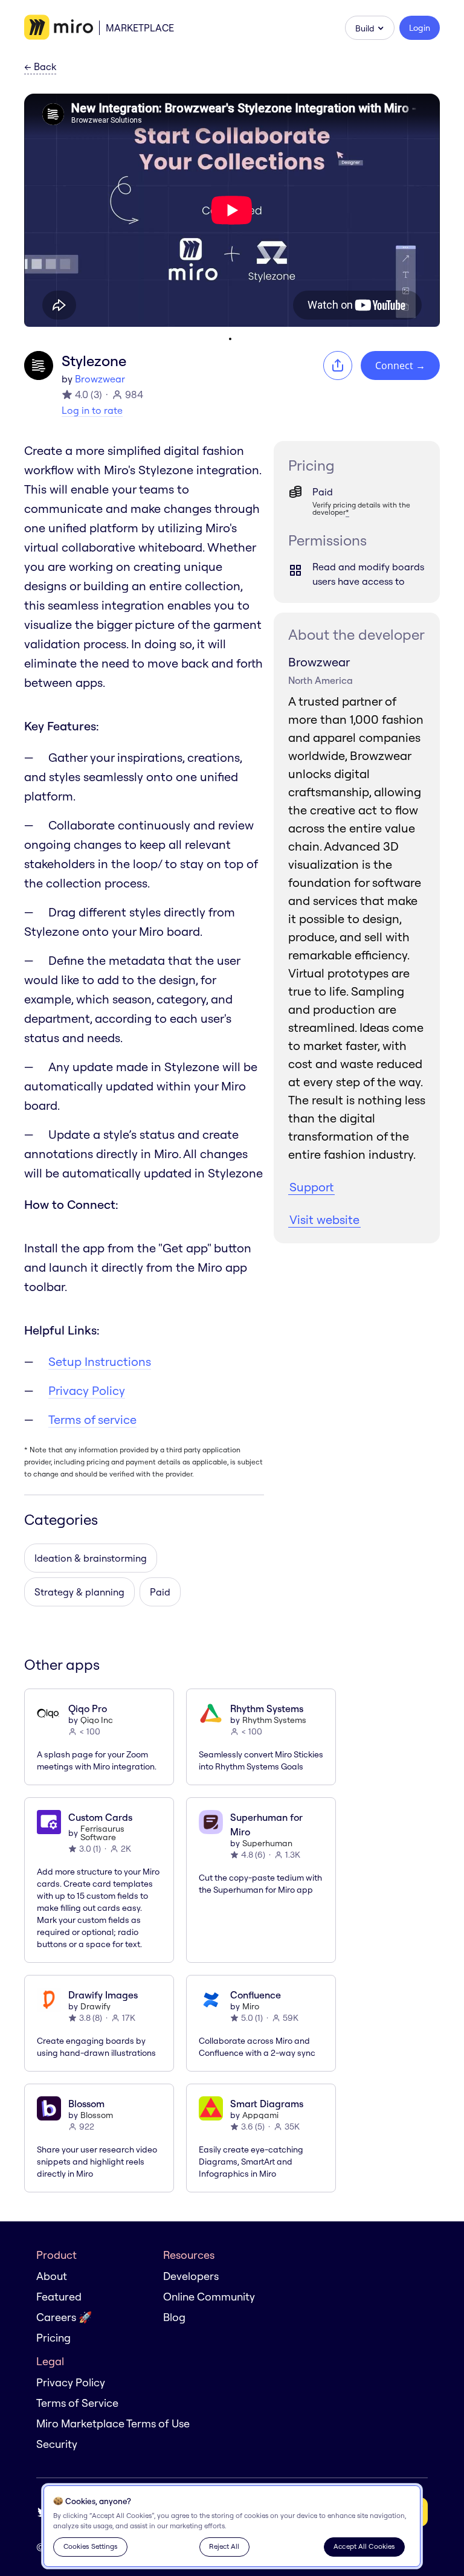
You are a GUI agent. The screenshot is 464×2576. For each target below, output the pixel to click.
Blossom (97, 2115)
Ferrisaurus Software (102, 1833)
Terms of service (92, 1419)
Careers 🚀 (64, 2317)
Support (311, 1187)
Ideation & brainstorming (91, 1558)
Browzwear (100, 379)
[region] (232, 2526)
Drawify (95, 2006)
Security (57, 2444)
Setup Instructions (100, 1361)
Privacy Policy (87, 1390)
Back (40, 67)
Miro (251, 2006)
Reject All (224, 2546)
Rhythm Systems (274, 1720)
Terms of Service (77, 2403)
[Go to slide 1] (230, 339)
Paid (160, 1592)
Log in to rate (92, 410)
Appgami (260, 2115)
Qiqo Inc (97, 1720)
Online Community (209, 2297)
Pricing (53, 2338)
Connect (400, 365)
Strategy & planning (79, 1592)
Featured (59, 2297)
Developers (191, 2276)
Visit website (324, 1219)
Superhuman (267, 1843)
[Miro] (59, 28)
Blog (174, 2317)
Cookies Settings (91, 2546)
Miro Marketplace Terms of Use (113, 2423)
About (52, 2276)
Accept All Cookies (364, 2546)
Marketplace (140, 28)
